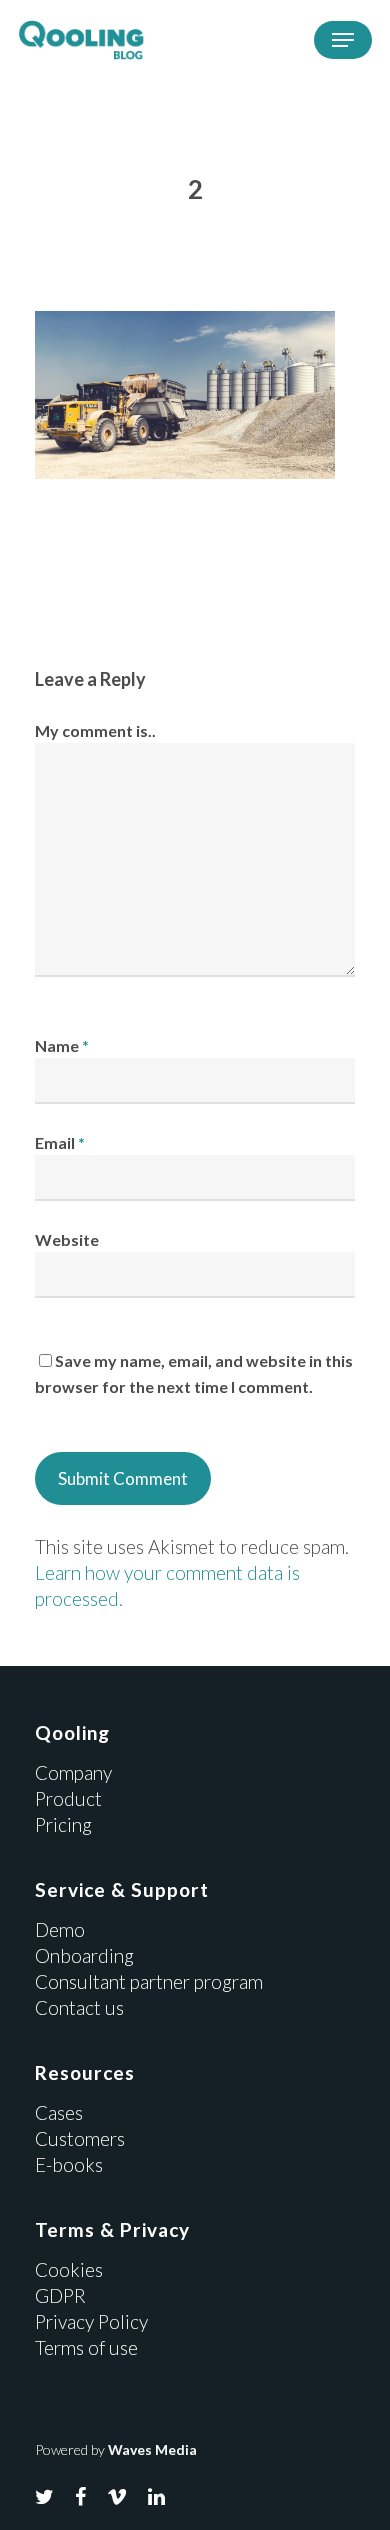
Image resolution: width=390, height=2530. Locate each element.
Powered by (116, 2449)
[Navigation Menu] (343, 40)
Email (60, 1142)
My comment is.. (95, 730)
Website (67, 1239)
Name (62, 1045)
